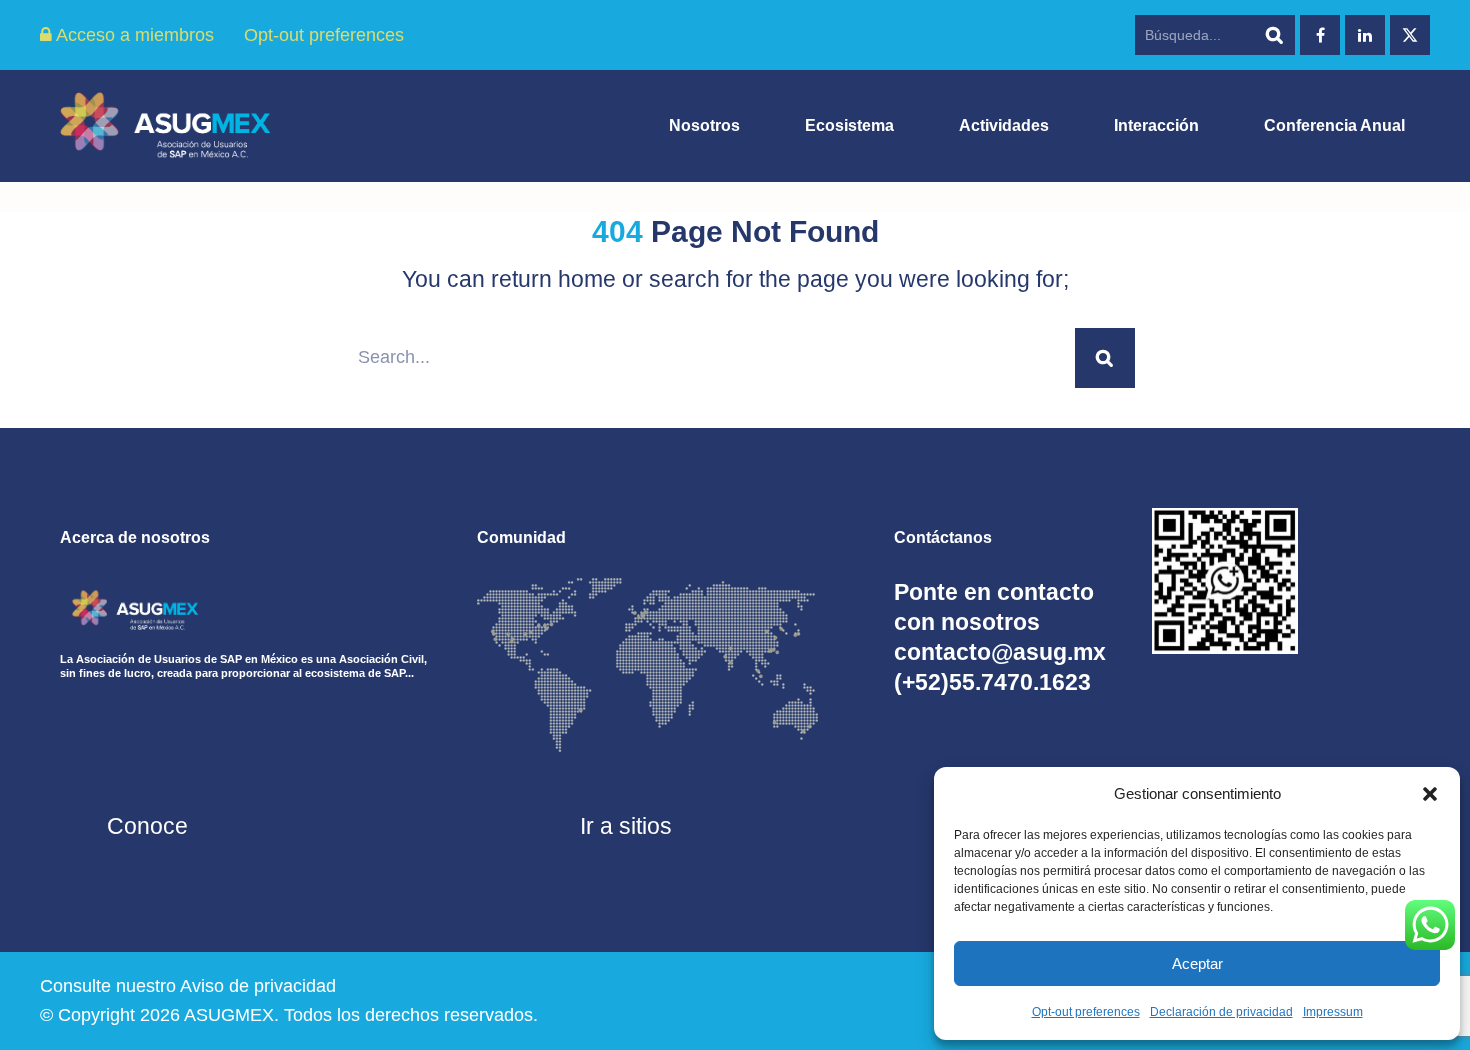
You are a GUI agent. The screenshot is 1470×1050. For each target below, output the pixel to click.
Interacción (1156, 125)
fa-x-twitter (1410, 35)
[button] (1430, 794)
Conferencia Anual (1334, 125)
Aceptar (1197, 963)
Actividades (1004, 125)
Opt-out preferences (1086, 1012)
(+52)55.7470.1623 (992, 682)
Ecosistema (849, 125)
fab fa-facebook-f (1320, 35)
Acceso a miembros (133, 35)
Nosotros (704, 125)
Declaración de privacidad (1221, 1012)
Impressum (1333, 1012)
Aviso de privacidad (258, 986)
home (587, 279)
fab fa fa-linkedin (1365, 35)
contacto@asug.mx (1000, 652)
